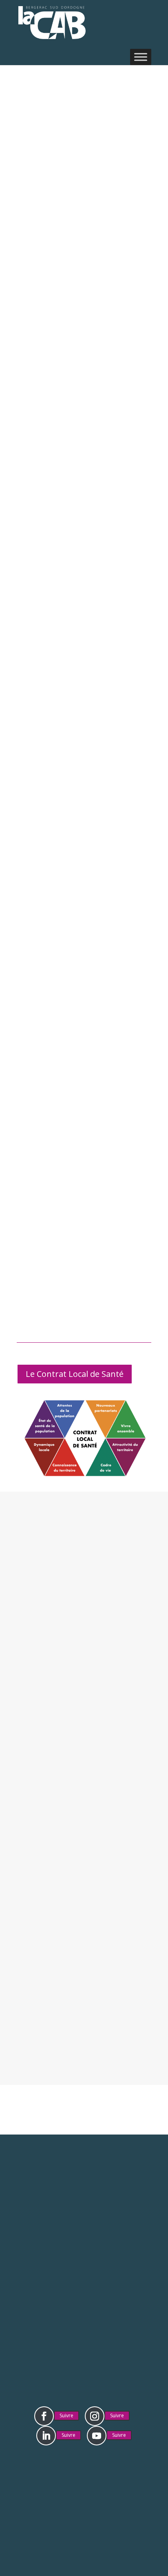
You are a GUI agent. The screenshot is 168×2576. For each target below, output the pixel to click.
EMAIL (84, 1750)
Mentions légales (60, 2480)
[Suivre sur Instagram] (95, 2416)
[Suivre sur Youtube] (97, 2436)
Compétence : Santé (78, 234)
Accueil (28, 234)
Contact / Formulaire (84, 2332)
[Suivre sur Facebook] (44, 2416)
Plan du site (110, 2492)
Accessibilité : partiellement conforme (84, 2503)
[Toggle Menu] (141, 57)
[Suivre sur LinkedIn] (46, 2436)
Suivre (66, 2415)
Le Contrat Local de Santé (75, 1374)
